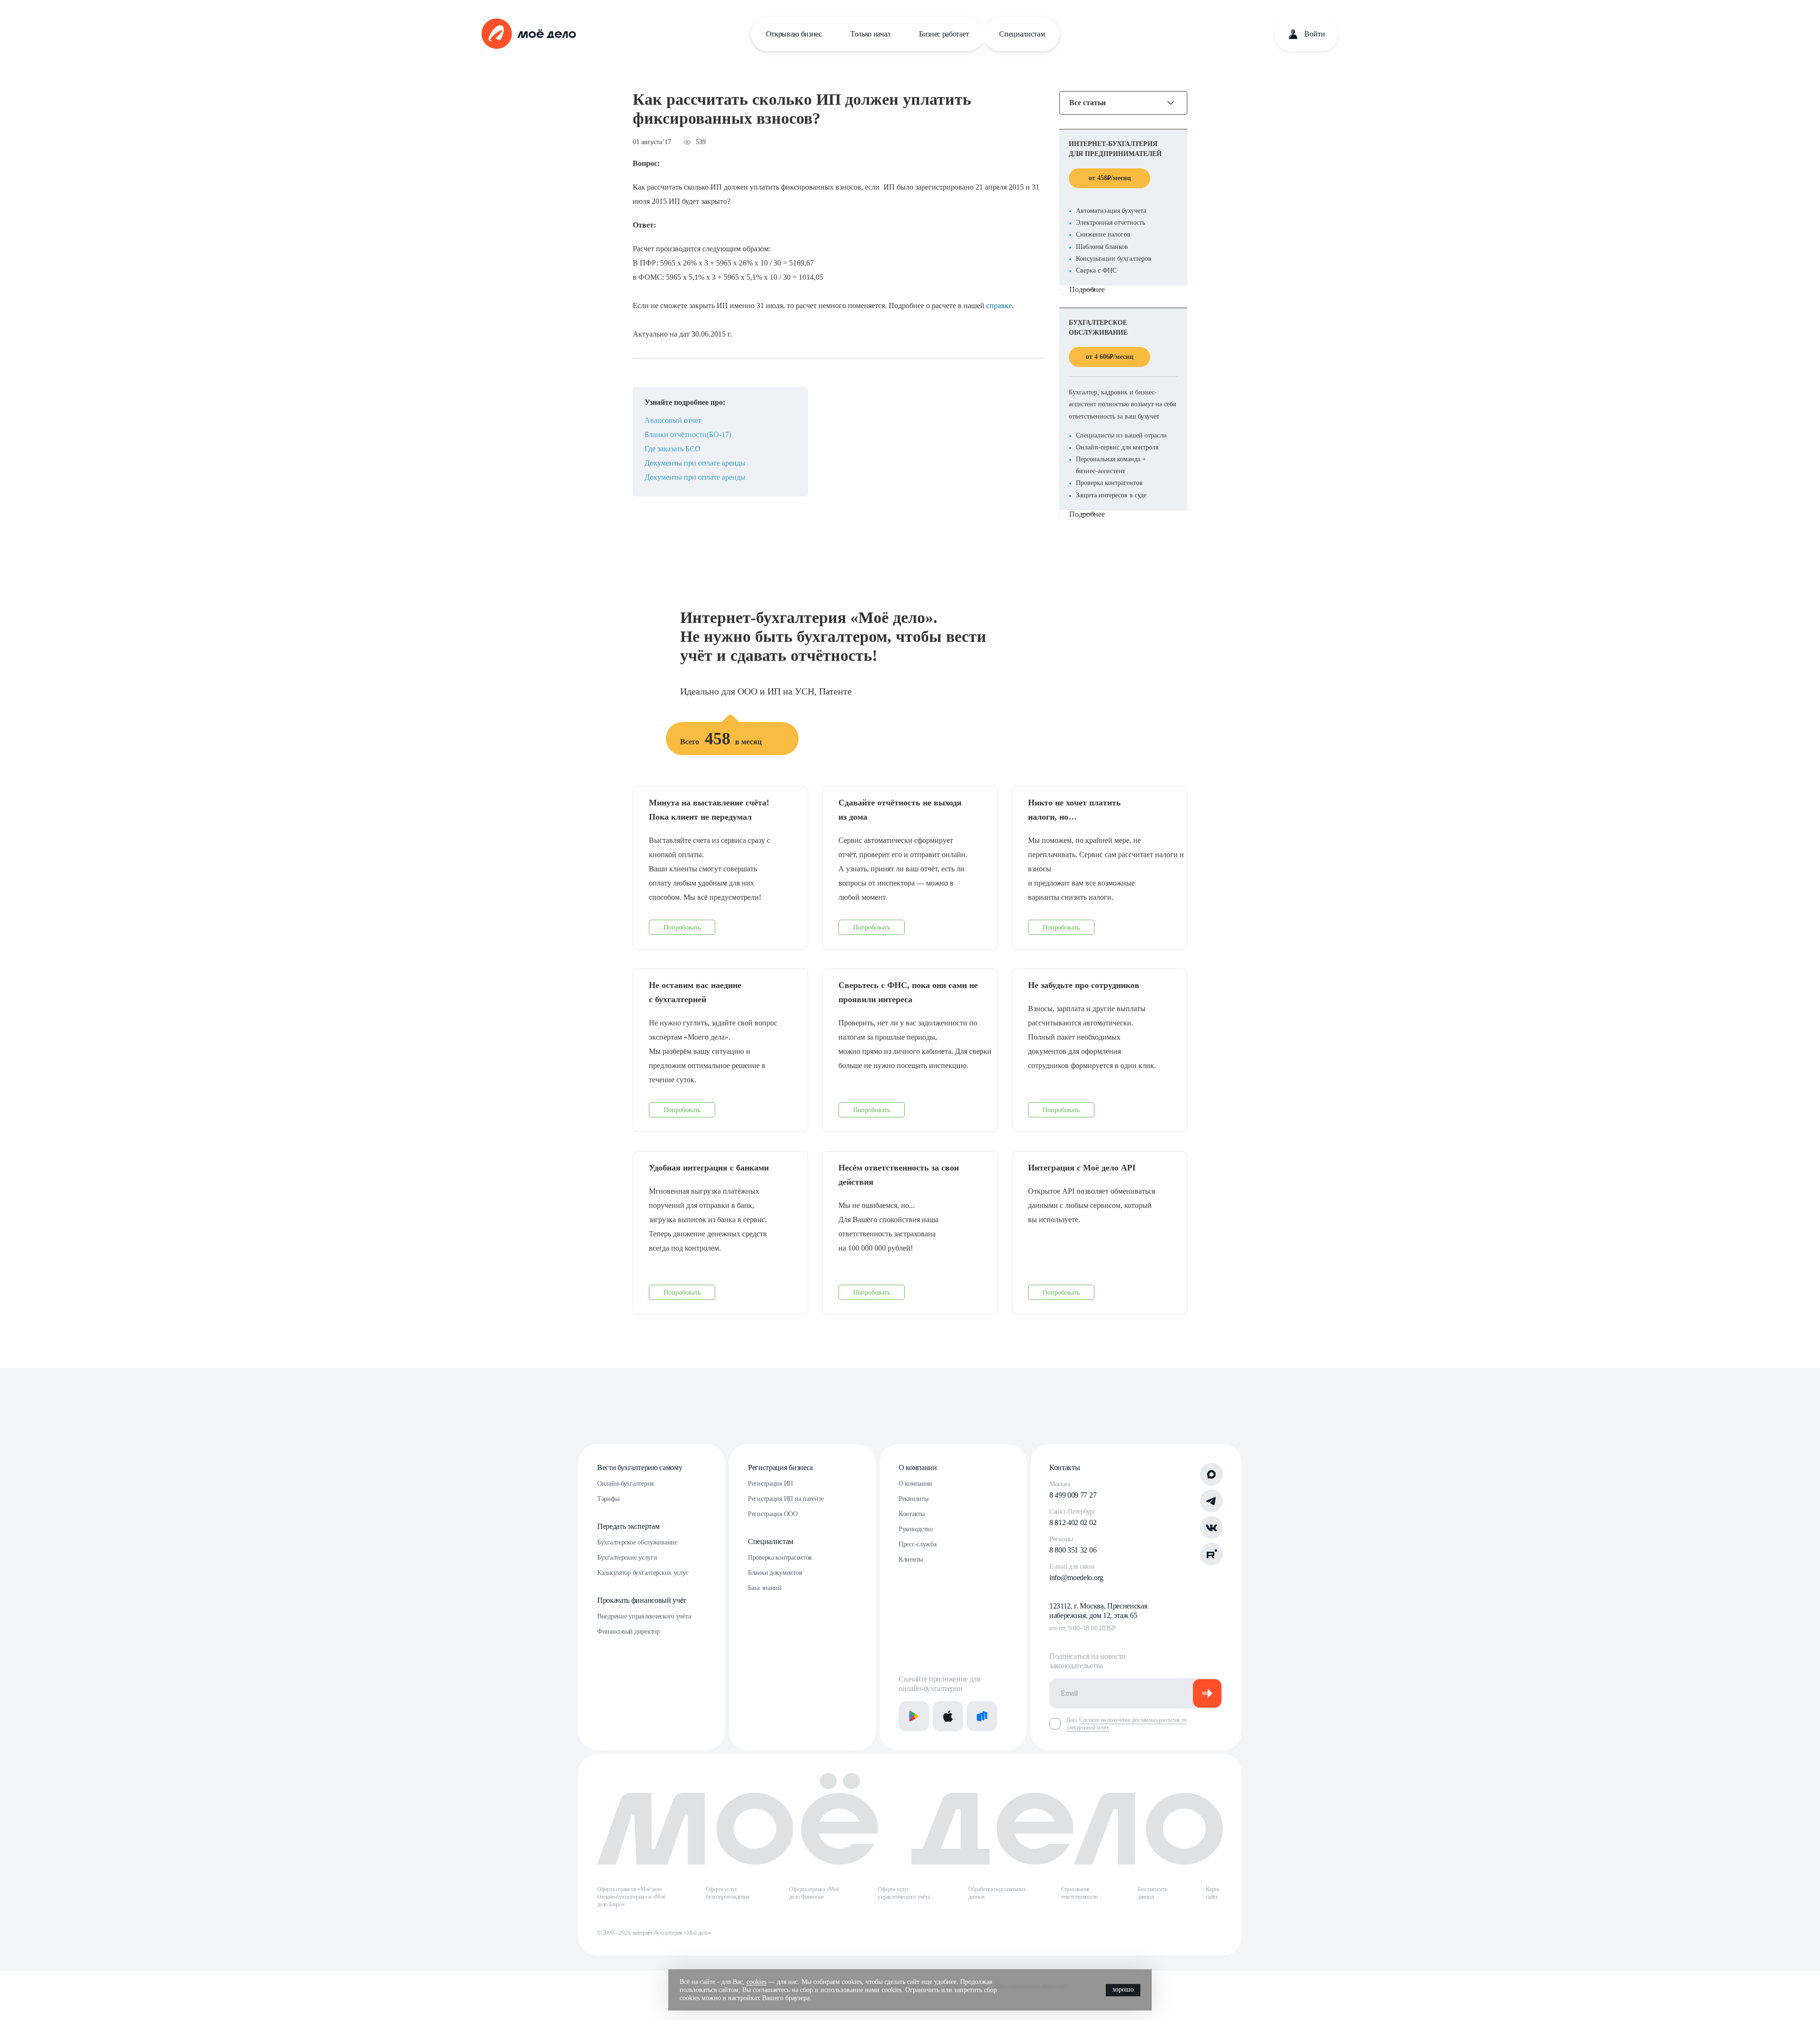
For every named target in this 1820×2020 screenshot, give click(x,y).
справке (999, 306)
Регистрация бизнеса (780, 1467)
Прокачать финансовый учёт (642, 1600)
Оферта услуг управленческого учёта (904, 1893)
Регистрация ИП (770, 1484)
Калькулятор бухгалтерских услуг (643, 1573)
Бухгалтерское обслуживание (637, 1542)
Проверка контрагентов (780, 1558)
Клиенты (911, 1559)
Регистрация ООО (773, 1514)
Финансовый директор (628, 1632)
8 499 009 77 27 (1073, 1495)
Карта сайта (1212, 1893)
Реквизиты (913, 1499)
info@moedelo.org (1076, 1577)
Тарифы (608, 1499)
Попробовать (682, 928)
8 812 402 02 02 (1073, 1522)
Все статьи (1087, 103)
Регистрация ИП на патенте (786, 1499)
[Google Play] (914, 1716)
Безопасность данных (1152, 1893)
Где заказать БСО (673, 449)
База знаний (765, 1588)
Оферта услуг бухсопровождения (728, 1893)
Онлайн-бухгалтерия (625, 1484)
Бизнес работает (944, 34)
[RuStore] (982, 1716)
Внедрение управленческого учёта (644, 1616)
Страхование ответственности (1079, 1893)
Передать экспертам (628, 1526)
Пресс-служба (918, 1544)
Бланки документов (775, 1573)
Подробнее (1087, 289)
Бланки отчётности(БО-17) (688, 434)
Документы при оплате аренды (695, 463)
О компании (918, 1467)
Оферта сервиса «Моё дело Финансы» (814, 1893)
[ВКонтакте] (1211, 1527)
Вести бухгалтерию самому (640, 1467)
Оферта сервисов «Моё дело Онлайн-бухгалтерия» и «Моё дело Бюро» (631, 1897)
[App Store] (948, 1716)
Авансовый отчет (673, 420)
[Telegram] (1211, 1501)
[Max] (1211, 1474)
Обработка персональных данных (997, 1893)
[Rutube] (1211, 1554)
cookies (756, 1982)
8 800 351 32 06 (1073, 1550)
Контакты (912, 1514)
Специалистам (1022, 34)
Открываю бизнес (794, 34)
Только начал (870, 34)
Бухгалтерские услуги (627, 1558)
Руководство (916, 1529)
